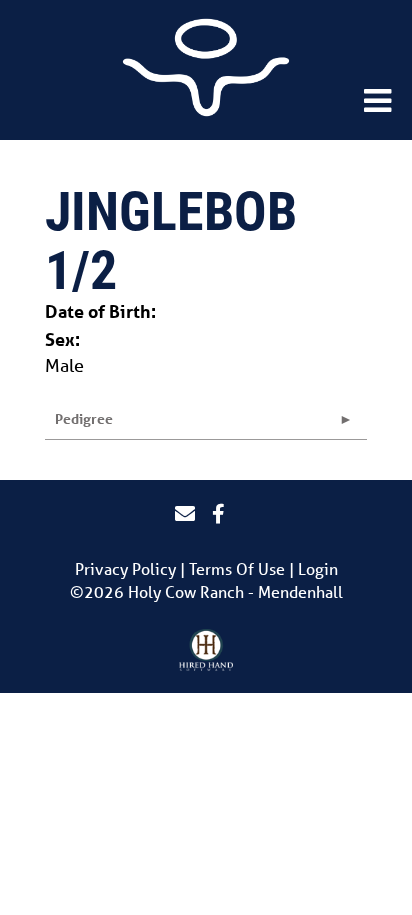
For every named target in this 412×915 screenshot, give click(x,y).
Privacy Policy (125, 568)
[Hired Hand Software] (206, 651)
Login (318, 568)
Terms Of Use (237, 568)
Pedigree (84, 418)
